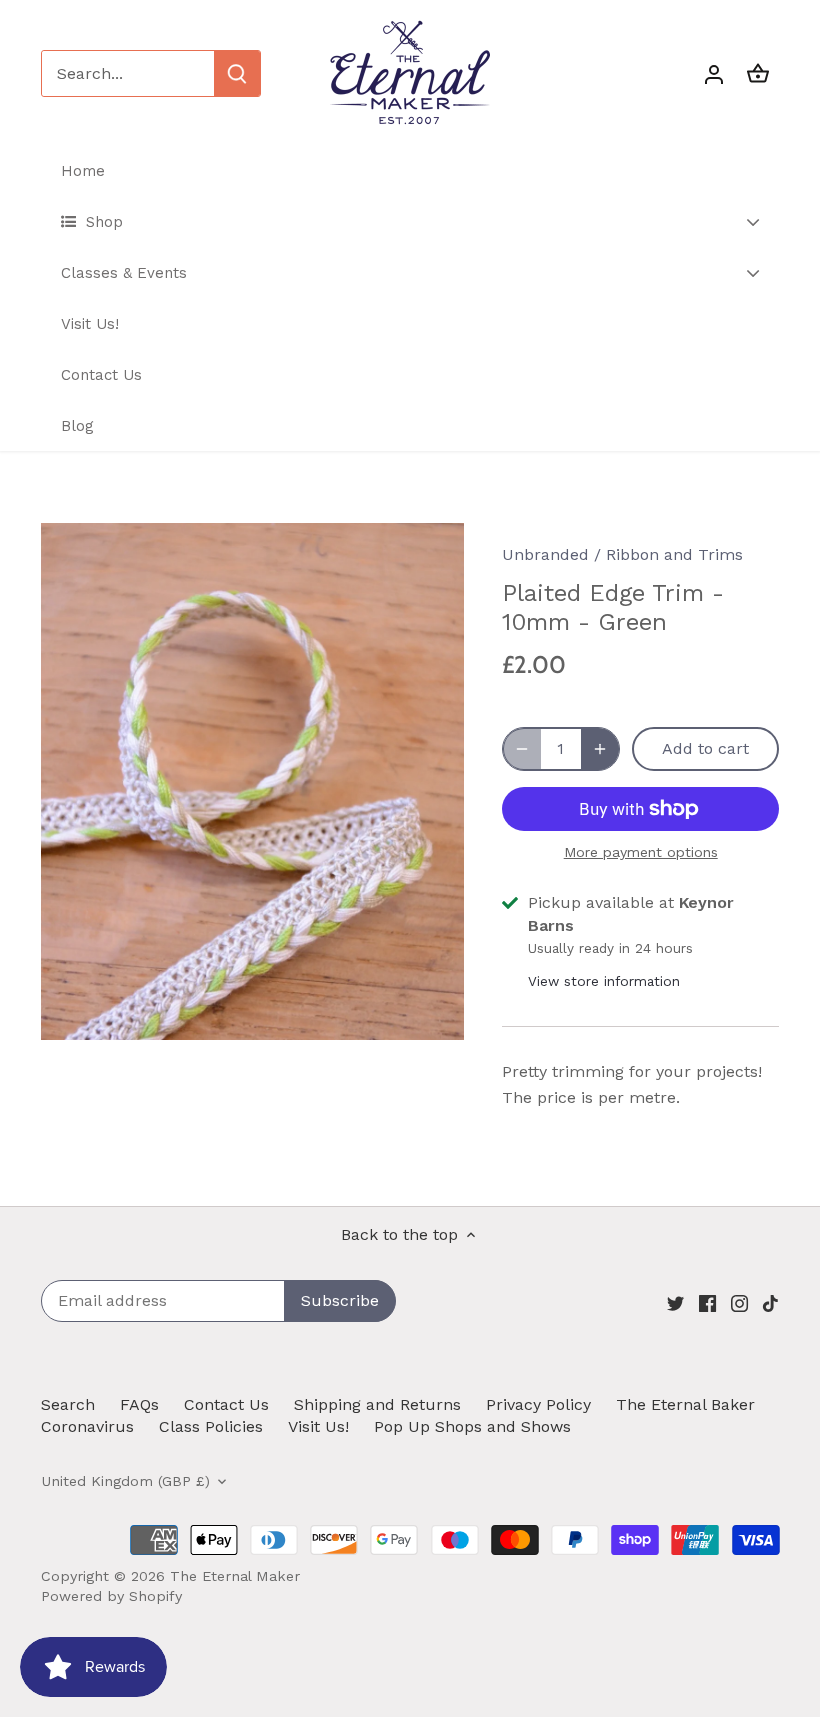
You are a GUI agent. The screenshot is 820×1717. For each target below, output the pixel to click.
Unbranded (545, 554)
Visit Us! (318, 1426)
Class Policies (211, 1426)
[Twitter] (675, 1302)
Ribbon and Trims (674, 554)
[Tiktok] (770, 1302)
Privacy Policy (538, 1404)
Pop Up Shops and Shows (472, 1426)
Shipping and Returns (377, 1404)
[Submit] (237, 73)
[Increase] (600, 749)
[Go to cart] (758, 73)
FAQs (139, 1404)
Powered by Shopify (111, 1596)
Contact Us (226, 1404)
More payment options (641, 852)
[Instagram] (739, 1302)
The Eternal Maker (235, 1576)
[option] (253, 781)
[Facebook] (707, 1302)
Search (68, 1404)
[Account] (714, 73)
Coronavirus (87, 1426)
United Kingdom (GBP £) (125, 1481)
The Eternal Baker (685, 1404)
